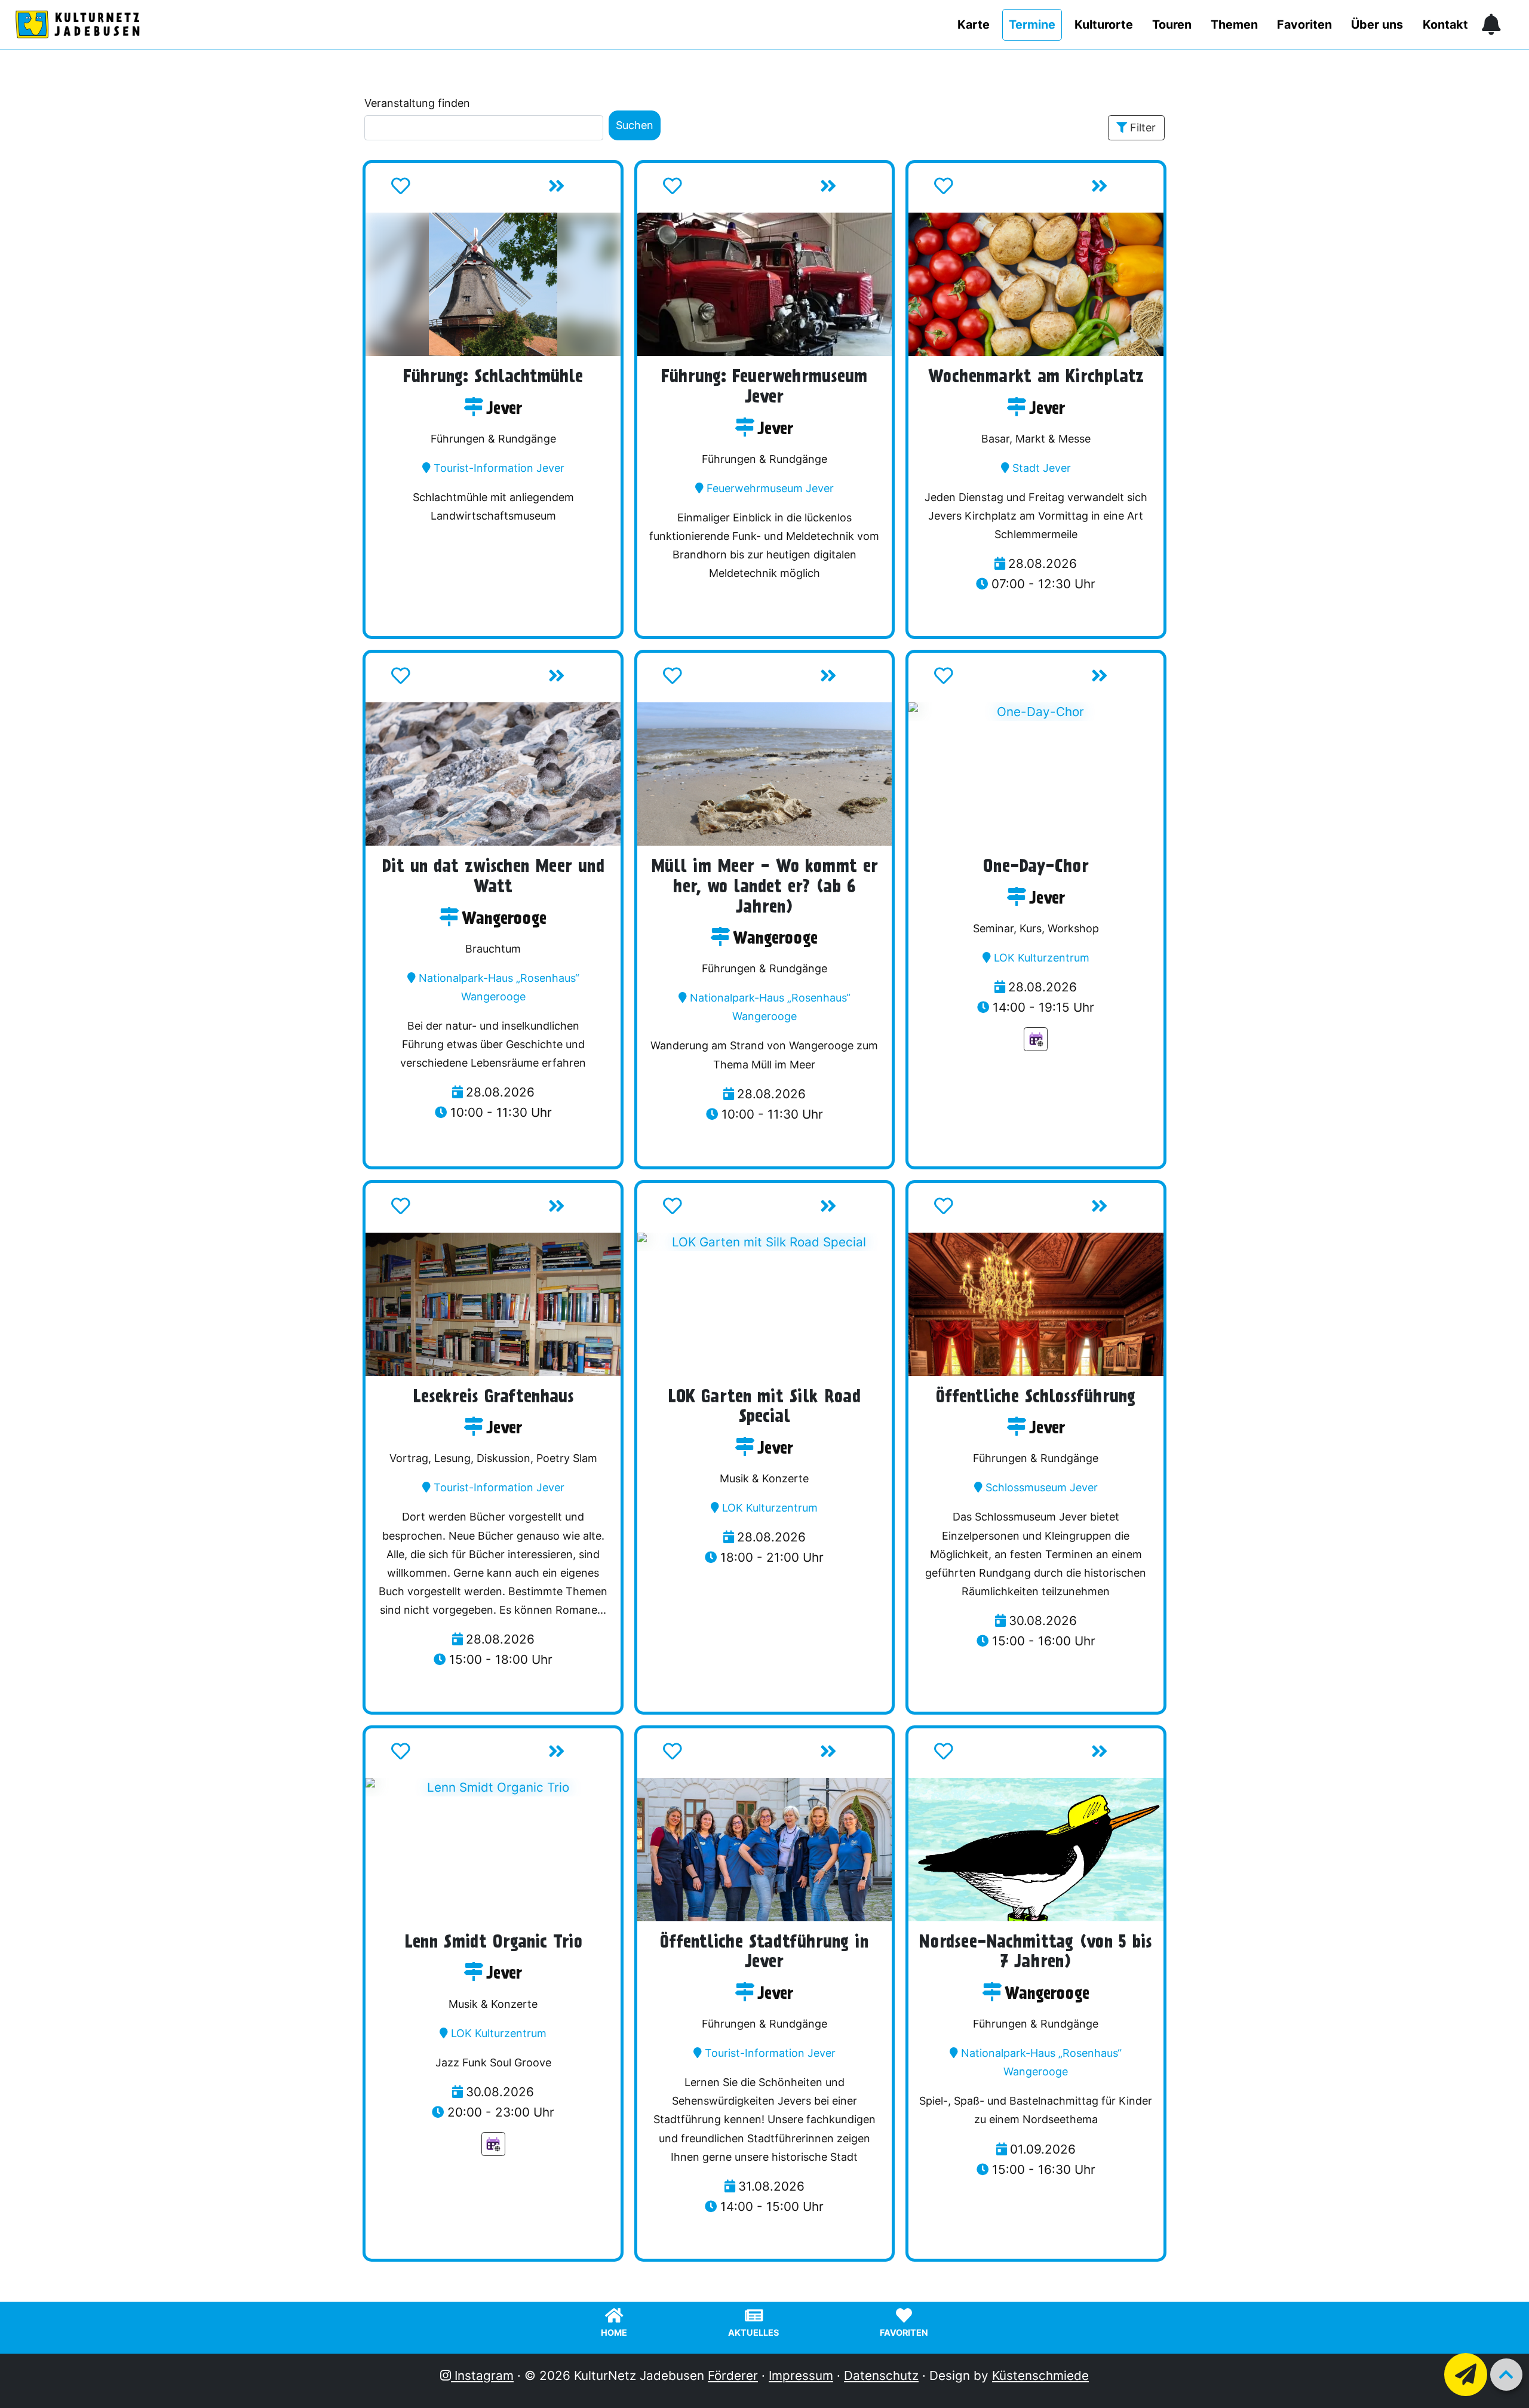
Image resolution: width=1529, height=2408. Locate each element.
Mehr (582, 190)
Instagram (482, 2375)
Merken (438, 190)
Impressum (801, 2375)
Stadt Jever (1042, 468)
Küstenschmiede (1040, 2375)
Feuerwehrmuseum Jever (770, 488)
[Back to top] (1506, 2375)
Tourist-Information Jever (499, 468)
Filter (1143, 128)
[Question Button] (1466, 2375)
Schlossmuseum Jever (1042, 1487)
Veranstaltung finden (417, 103)
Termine (1032, 24)
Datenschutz (881, 2375)
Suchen (635, 125)
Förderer (733, 2375)
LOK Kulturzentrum (1042, 958)
